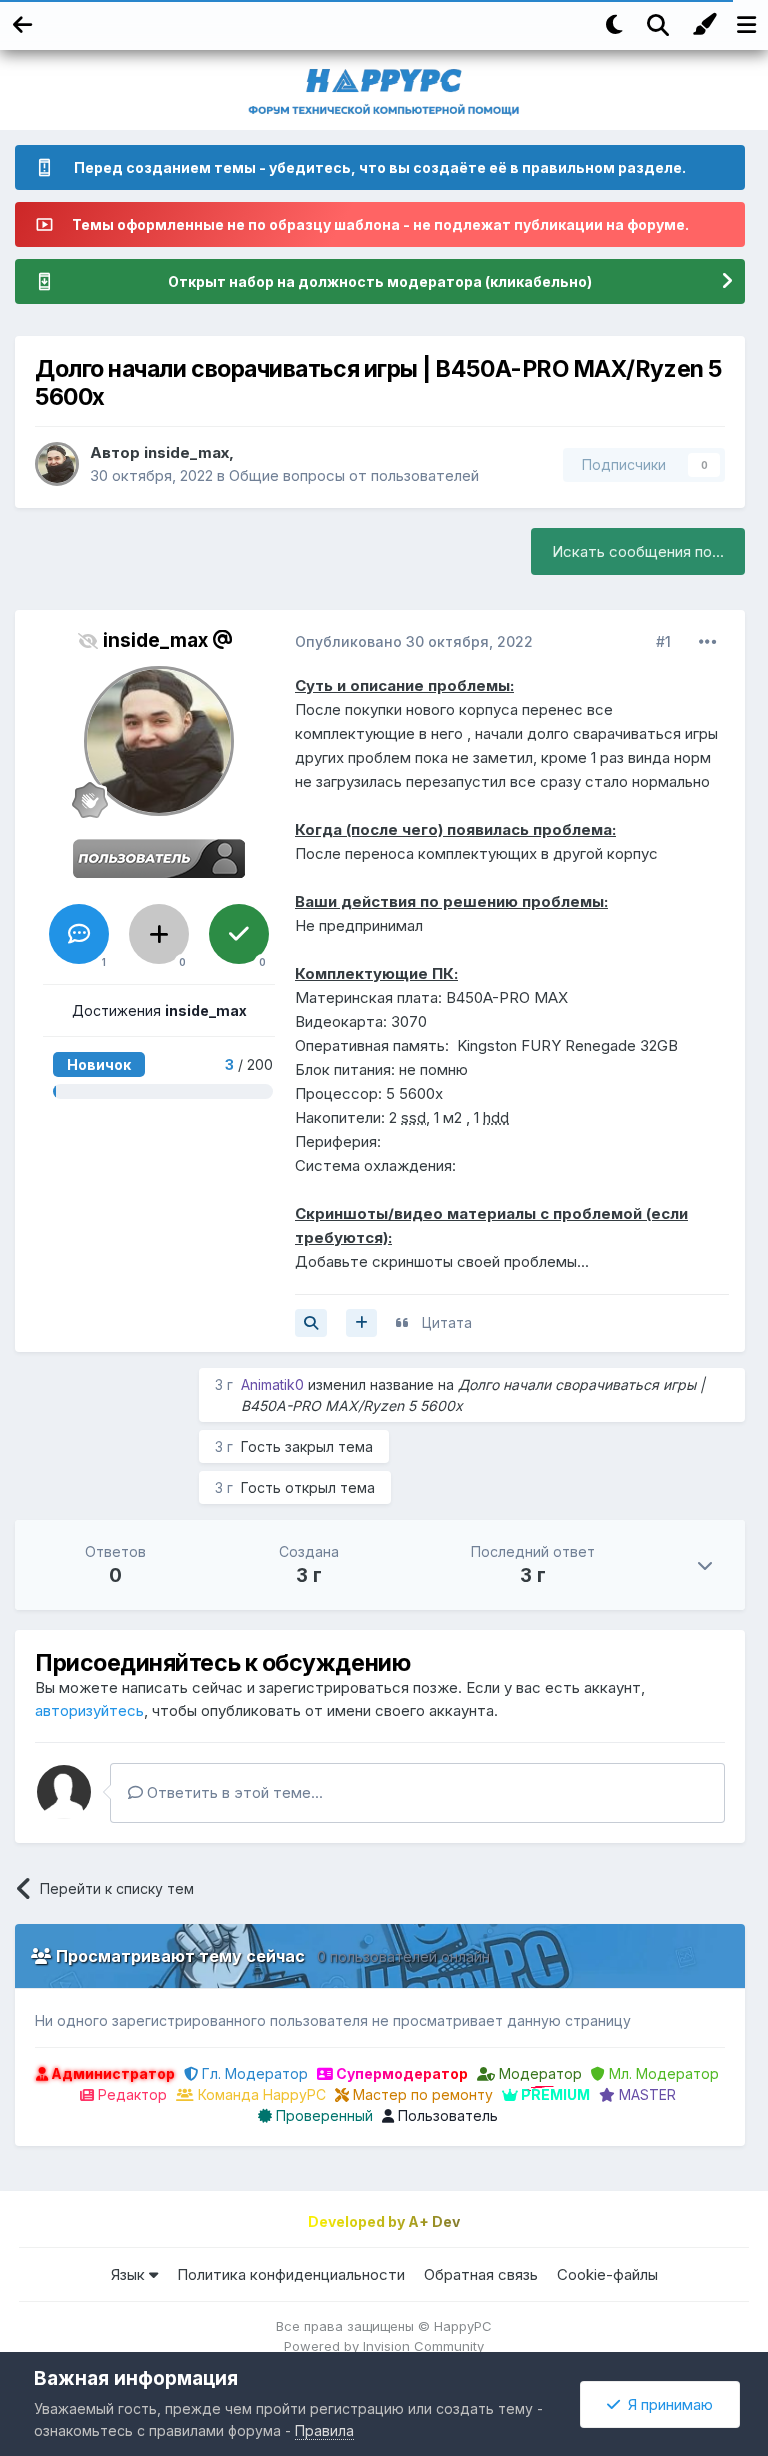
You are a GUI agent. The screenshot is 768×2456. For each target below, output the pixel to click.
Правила (324, 2430)
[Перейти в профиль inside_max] (57, 464)
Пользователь (446, 2115)
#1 (663, 641)
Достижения (159, 1010)
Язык (130, 2274)
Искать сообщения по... (638, 551)
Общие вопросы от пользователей (354, 475)
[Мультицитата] (361, 1323)
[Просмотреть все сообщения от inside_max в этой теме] (311, 1323)
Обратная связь (481, 2274)
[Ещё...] (708, 642)
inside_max (186, 452)
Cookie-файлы (607, 2274)
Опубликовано (414, 641)
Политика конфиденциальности (291, 2274)
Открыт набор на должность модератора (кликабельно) (380, 281)
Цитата (447, 1322)
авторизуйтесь (89, 1710)
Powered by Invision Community (384, 2346)
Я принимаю (666, 2404)
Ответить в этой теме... (233, 1792)
